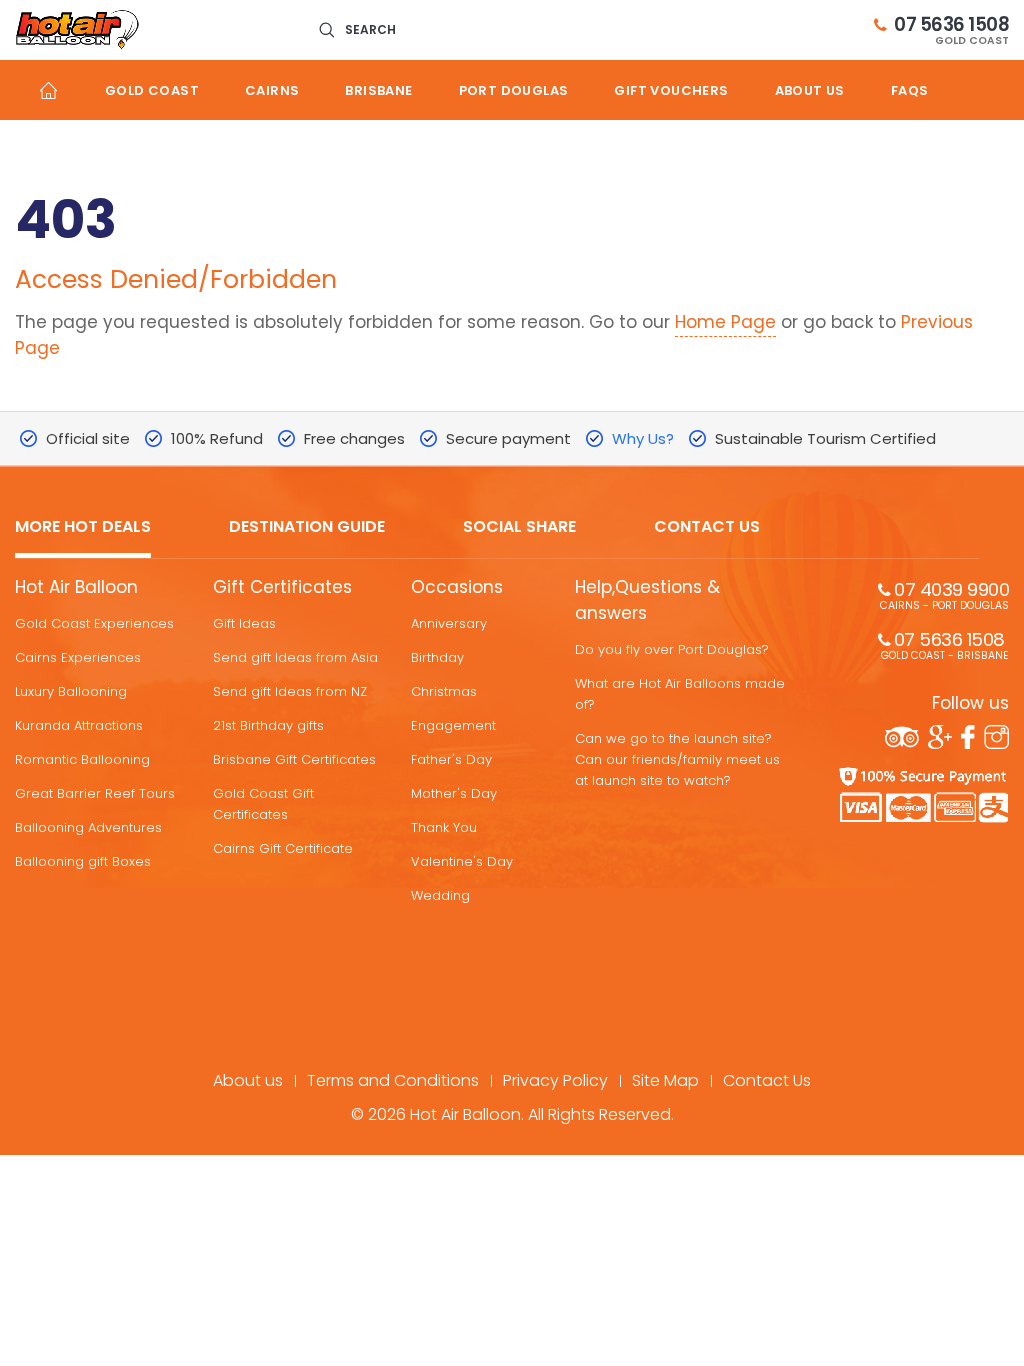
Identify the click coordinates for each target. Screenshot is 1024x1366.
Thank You (444, 827)
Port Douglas (514, 90)
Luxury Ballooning (71, 691)
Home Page (725, 322)
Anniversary (449, 623)
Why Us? (643, 438)
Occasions (457, 587)
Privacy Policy (555, 1080)
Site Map (665, 1080)
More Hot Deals (83, 527)
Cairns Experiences (78, 657)
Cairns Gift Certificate (283, 848)
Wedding (440, 895)
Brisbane (378, 90)
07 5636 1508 (951, 30)
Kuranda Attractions (79, 725)
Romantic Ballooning (82, 759)
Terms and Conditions (393, 1080)
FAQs (910, 90)
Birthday (437, 657)
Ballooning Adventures (88, 827)
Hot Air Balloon (76, 587)
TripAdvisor (902, 737)
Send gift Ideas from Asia (295, 657)
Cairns (272, 90)
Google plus (940, 737)
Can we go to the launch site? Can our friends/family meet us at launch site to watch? (677, 759)
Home (48, 90)
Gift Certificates (282, 587)
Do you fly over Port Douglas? (672, 649)
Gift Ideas (244, 623)
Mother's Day (454, 793)
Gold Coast (152, 90)
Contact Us (707, 527)
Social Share (519, 527)
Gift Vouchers (671, 90)
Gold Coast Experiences (94, 623)
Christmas (444, 691)
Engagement (453, 725)
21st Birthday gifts (268, 725)
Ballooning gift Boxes (83, 861)
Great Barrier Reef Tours (95, 793)
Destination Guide (307, 527)
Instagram (996, 737)
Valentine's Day (462, 861)
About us (810, 90)
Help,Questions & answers (647, 600)
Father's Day (451, 759)
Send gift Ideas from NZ (290, 691)
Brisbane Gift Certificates (294, 759)
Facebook (968, 737)
